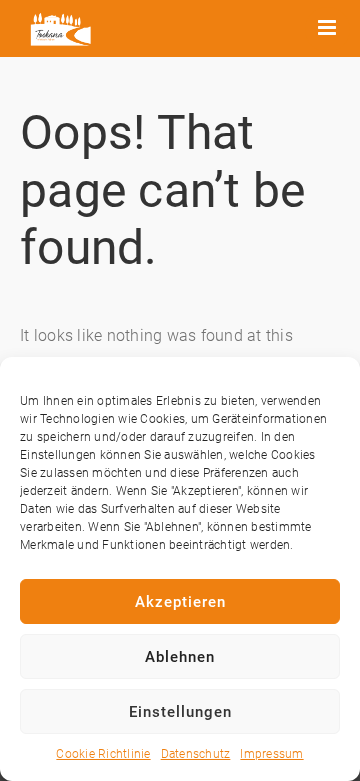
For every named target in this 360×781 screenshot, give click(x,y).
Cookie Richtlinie (103, 754)
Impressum (271, 754)
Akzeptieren (180, 602)
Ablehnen (180, 657)
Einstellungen (180, 712)
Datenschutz (196, 754)
